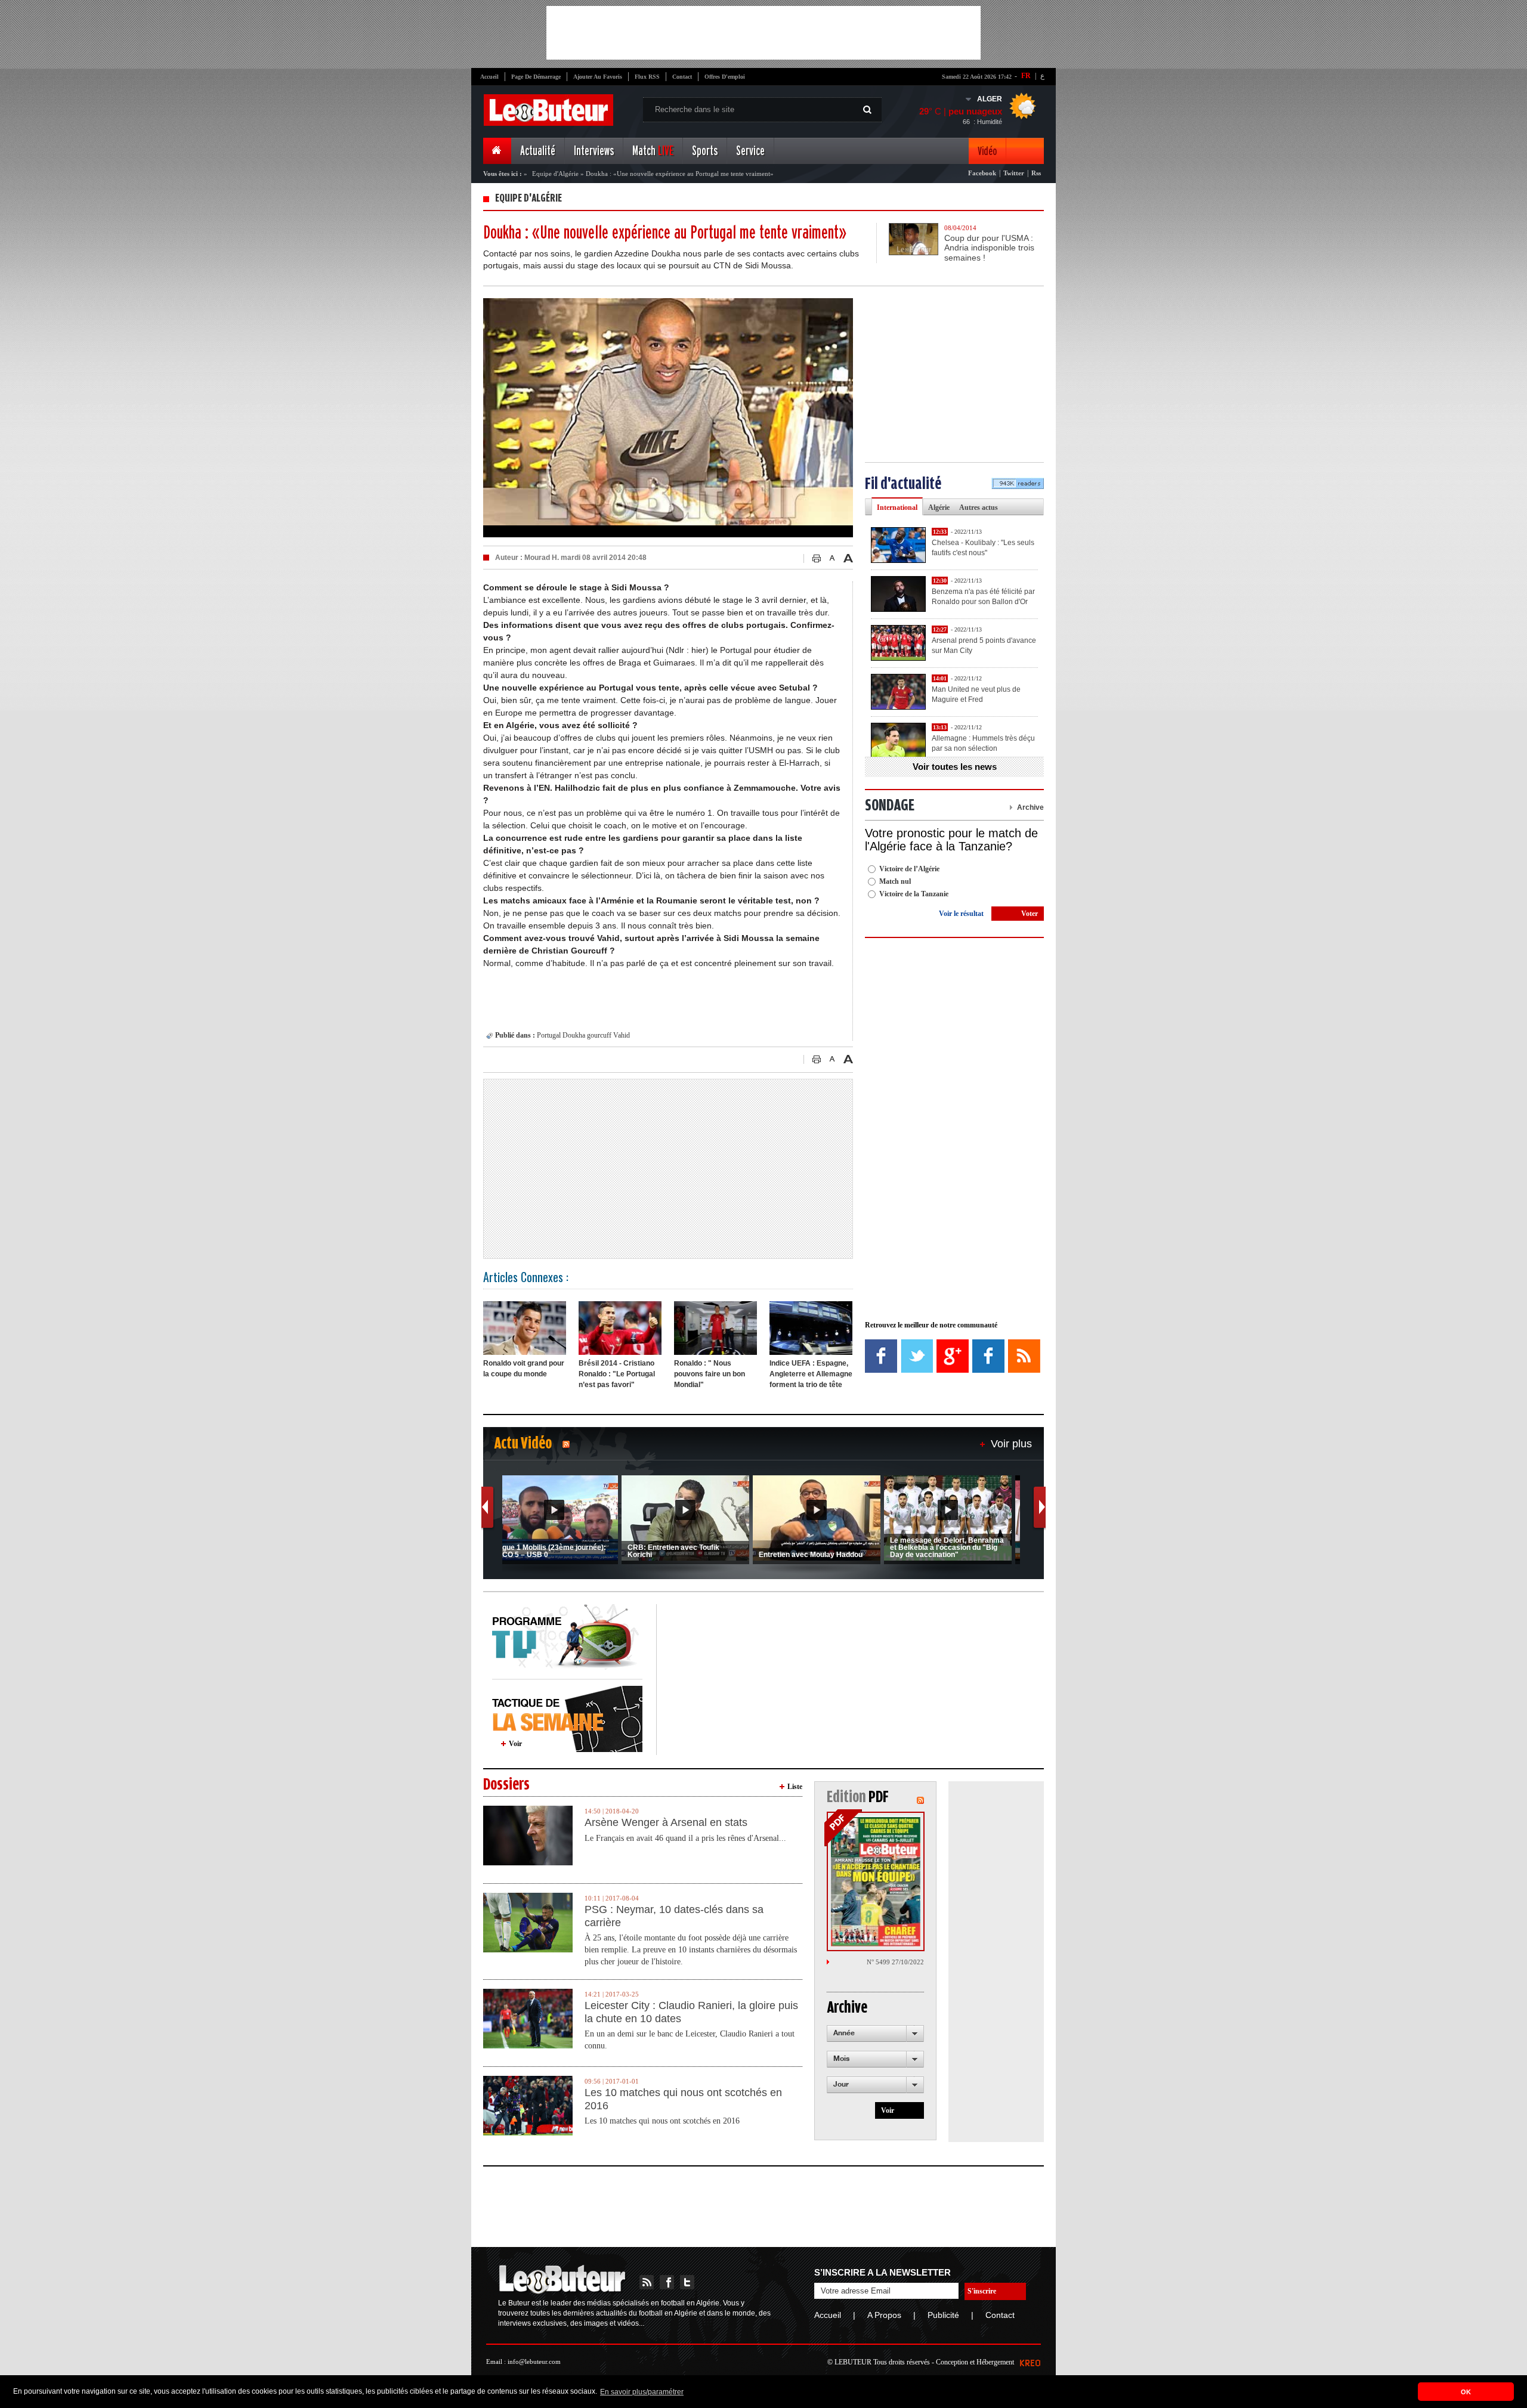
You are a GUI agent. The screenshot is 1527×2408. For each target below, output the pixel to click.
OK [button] (1466, 2392)
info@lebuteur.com (534, 2361)
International (897, 507)
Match (653, 151)
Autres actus (979, 507)
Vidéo (987, 151)
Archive (1030, 807)
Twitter (1014, 173)
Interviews (594, 151)
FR (1026, 76)
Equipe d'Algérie (555, 174)
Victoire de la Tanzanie (914, 894)
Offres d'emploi (725, 77)
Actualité (538, 151)
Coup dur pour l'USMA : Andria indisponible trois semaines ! (989, 248)
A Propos (884, 2315)
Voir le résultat (961, 914)
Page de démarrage (536, 77)
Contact (682, 77)
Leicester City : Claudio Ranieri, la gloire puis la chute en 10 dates (691, 2012)
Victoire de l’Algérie (909, 869)
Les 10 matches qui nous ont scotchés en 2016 (683, 2099)
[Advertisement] (763, 33)
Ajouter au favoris (598, 77)
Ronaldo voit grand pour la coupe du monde (524, 1369)
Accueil (489, 77)
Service (750, 151)
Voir (515, 1744)
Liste (795, 1787)
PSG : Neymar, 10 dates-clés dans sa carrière (674, 1916)
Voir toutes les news (955, 767)
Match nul (895, 881)
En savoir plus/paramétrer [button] (642, 2392)
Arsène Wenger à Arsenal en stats (666, 1822)
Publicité (943, 2315)
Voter (1030, 914)
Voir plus (1011, 1444)
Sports (705, 151)
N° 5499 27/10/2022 (895, 1962)
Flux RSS (647, 77)
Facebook (982, 173)
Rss (1036, 173)
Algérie (939, 507)
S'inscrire (982, 2291)
